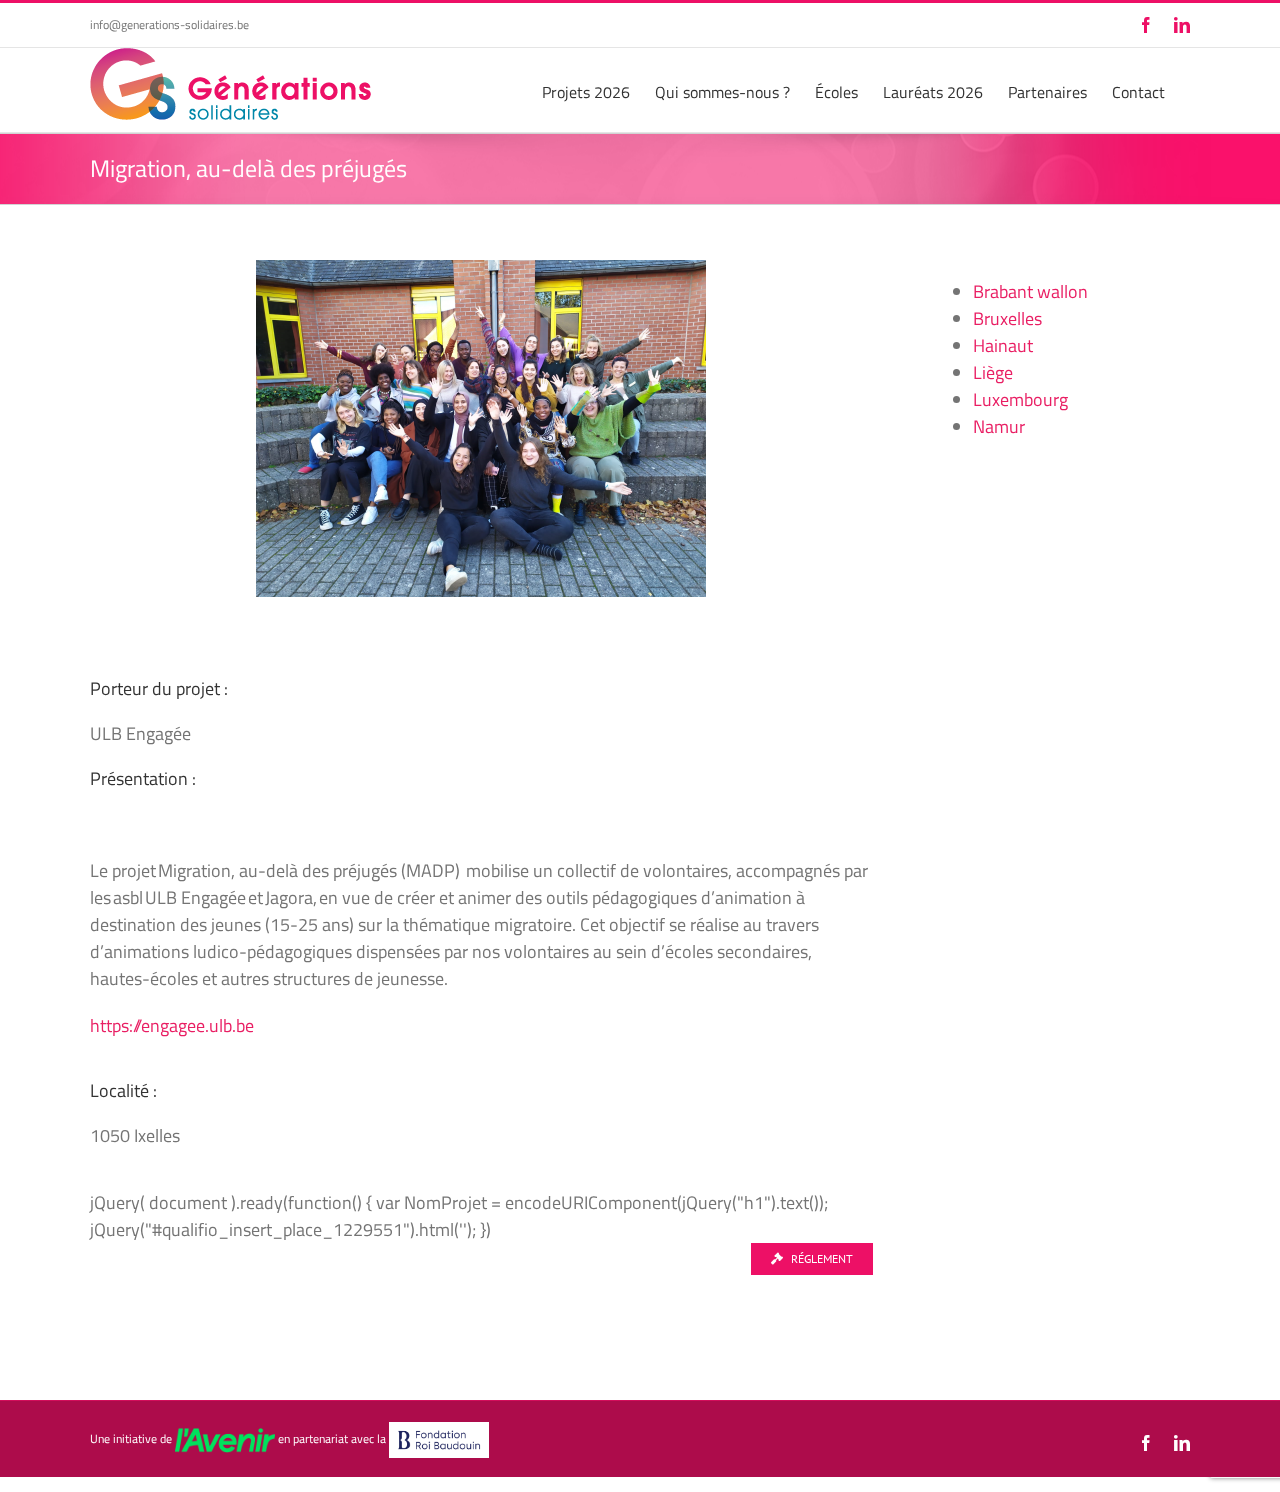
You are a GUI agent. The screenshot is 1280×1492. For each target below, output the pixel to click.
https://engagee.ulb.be (172, 1025)
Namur (999, 426)
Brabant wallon (1030, 291)
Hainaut (1003, 345)
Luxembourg (1020, 399)
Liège (993, 372)
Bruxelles (1007, 318)
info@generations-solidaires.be (169, 24)
